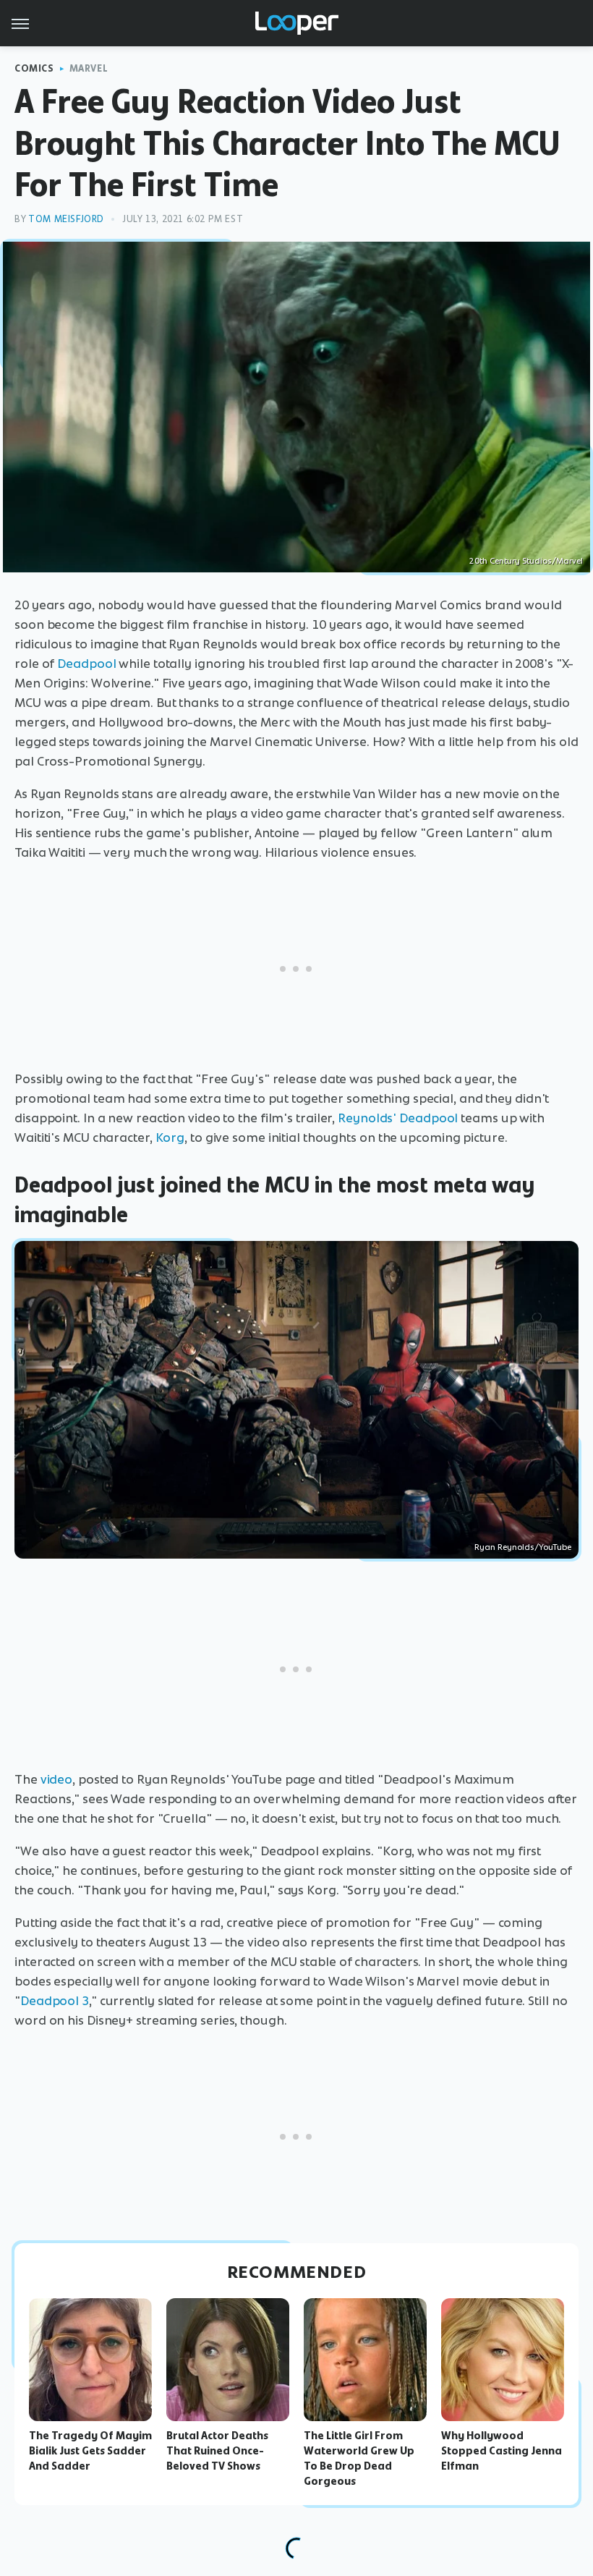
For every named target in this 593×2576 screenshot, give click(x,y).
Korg (170, 1137)
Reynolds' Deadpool (398, 1118)
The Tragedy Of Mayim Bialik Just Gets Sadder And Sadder (90, 2451)
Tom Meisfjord (66, 219)
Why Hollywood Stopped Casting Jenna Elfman (502, 2451)
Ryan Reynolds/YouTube (523, 1547)
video (57, 1779)
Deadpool (86, 664)
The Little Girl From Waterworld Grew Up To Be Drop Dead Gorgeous (359, 2458)
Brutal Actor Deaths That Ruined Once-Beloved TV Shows (217, 2451)
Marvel (89, 68)
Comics (34, 68)
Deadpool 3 (55, 2001)
